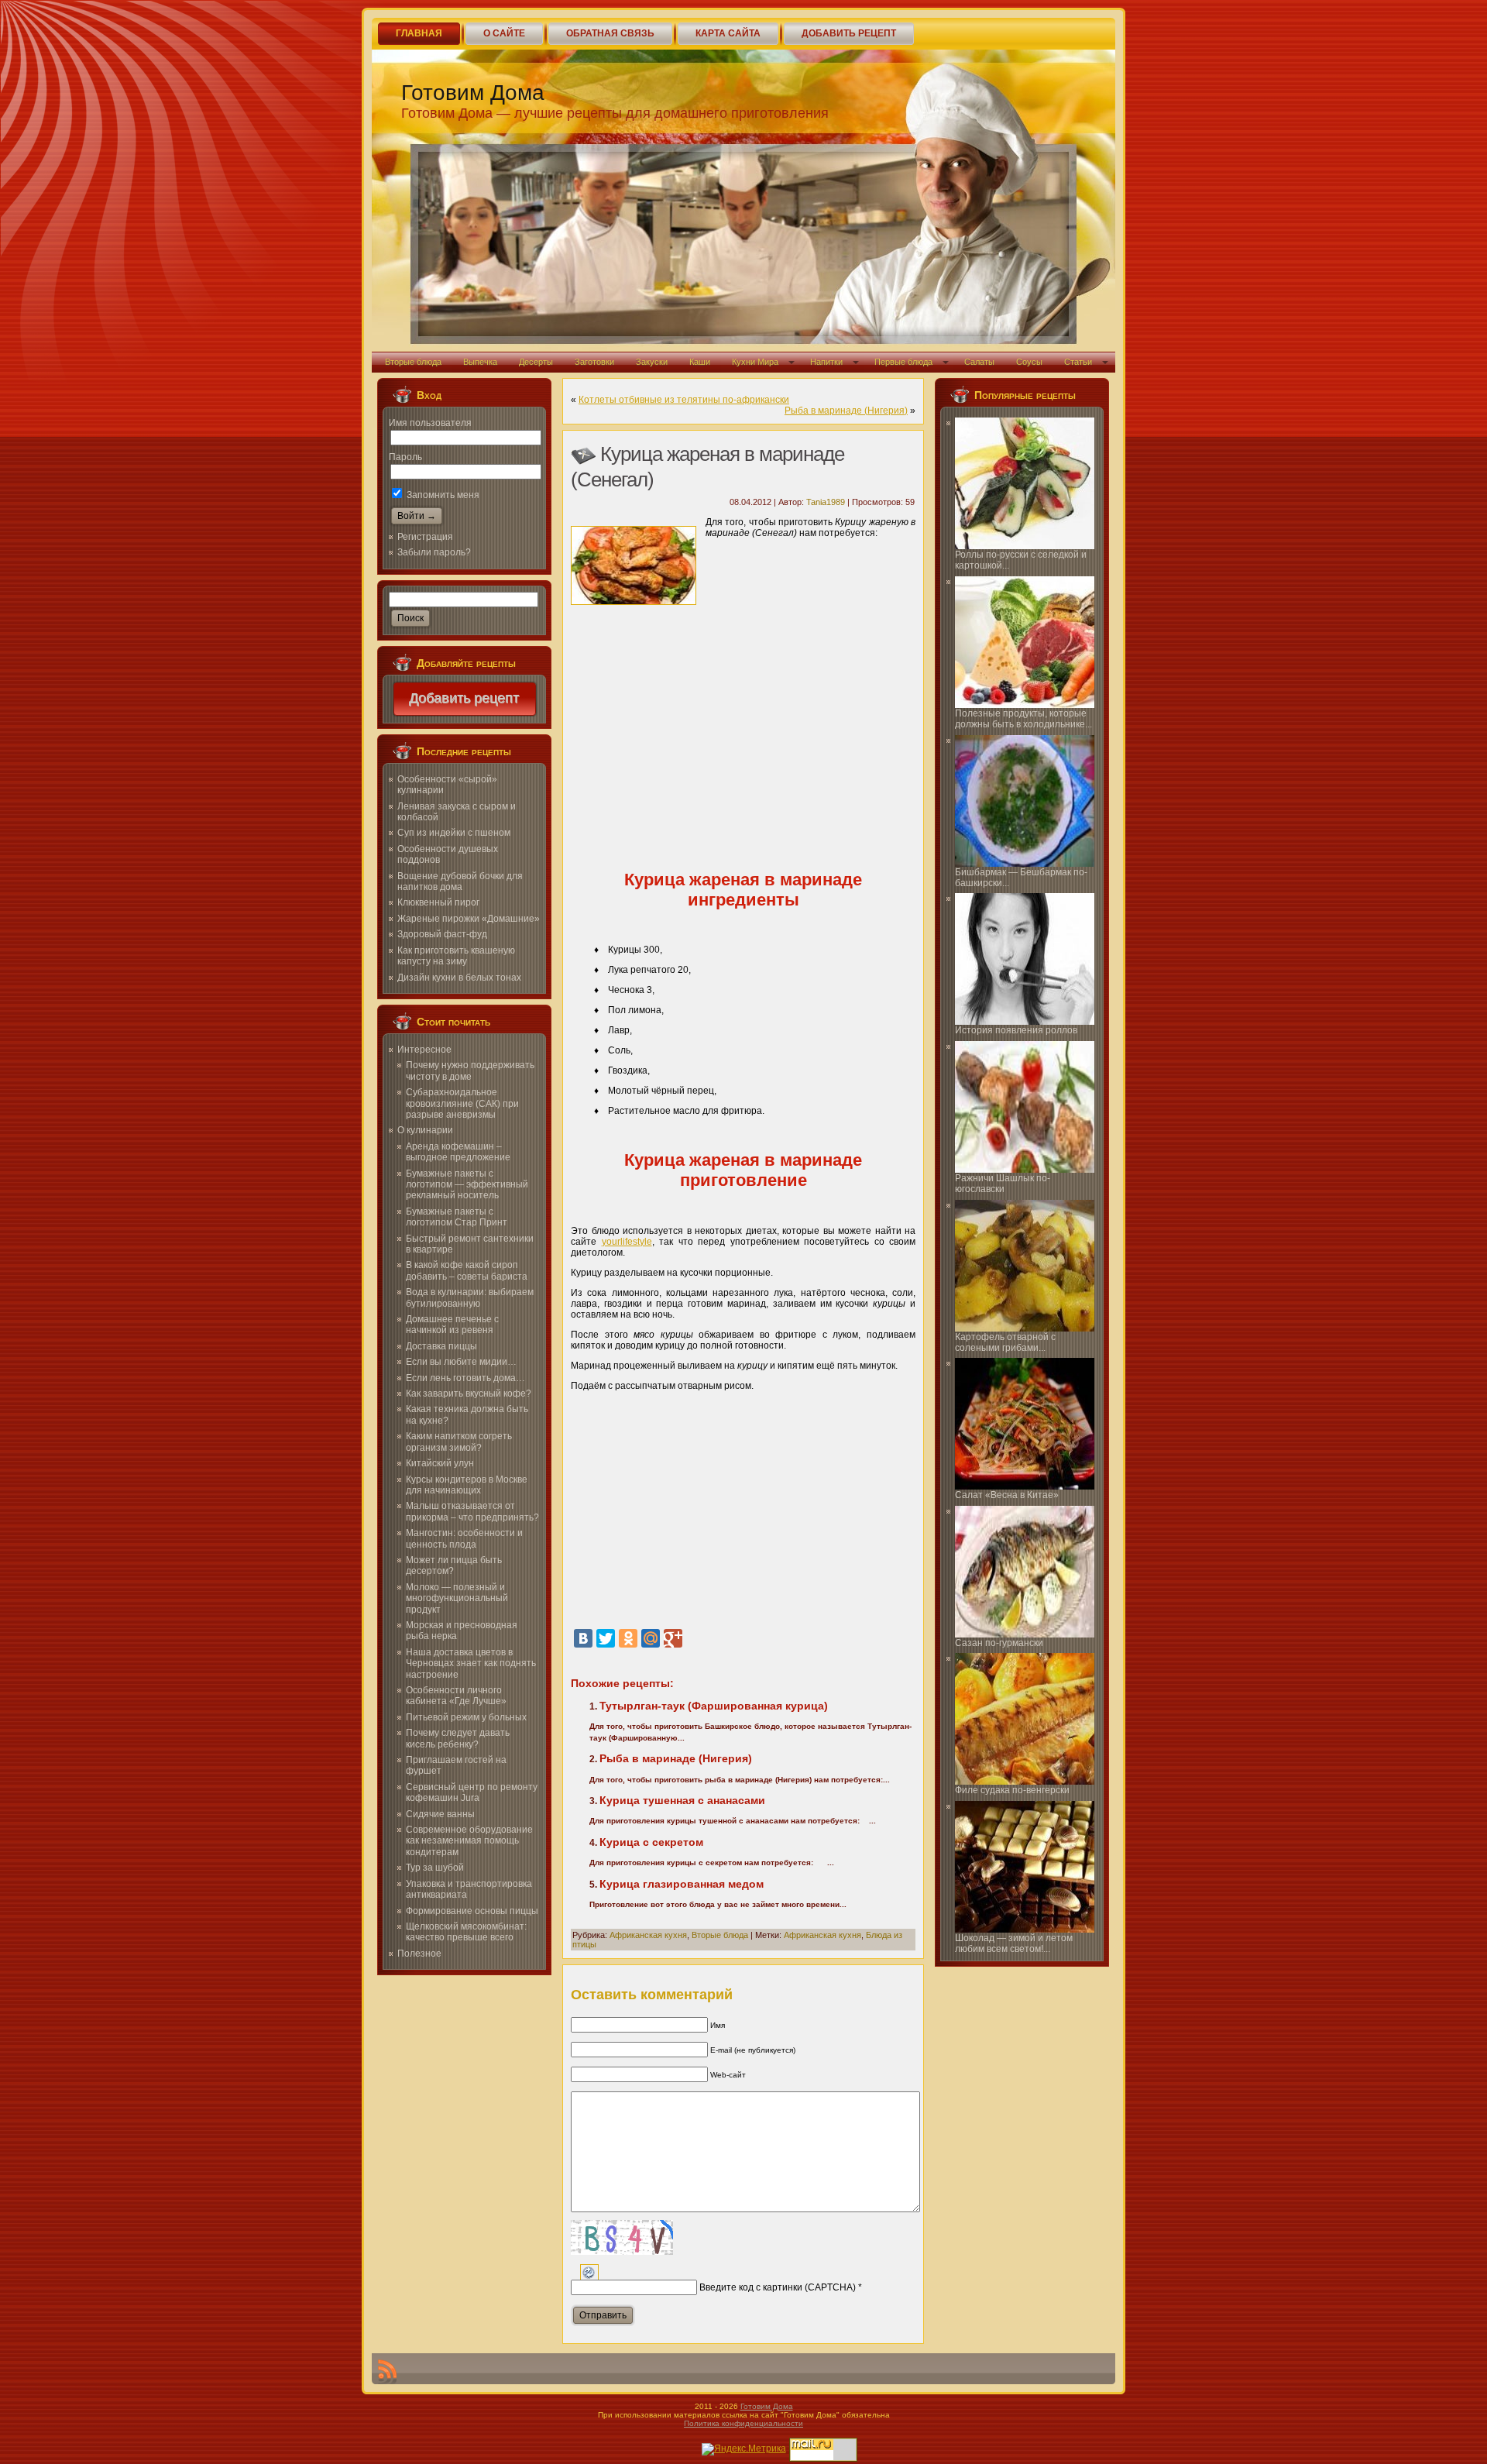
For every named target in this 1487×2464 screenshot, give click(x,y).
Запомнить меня (442, 495)
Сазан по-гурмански (999, 1643)
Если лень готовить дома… (465, 1378)
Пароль (405, 457)
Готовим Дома (473, 93)
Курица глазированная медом (682, 1884)
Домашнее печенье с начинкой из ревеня (452, 1325)
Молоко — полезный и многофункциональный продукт (457, 1598)
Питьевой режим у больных (466, 1717)
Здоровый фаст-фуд (442, 934)
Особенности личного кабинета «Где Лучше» (456, 1696)
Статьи (1078, 362)
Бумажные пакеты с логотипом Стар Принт (457, 1217)
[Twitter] (606, 1638)
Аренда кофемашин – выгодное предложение (458, 1152)
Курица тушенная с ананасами (682, 1800)
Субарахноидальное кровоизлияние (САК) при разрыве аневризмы (462, 1103)
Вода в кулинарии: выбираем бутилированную (470, 1297)
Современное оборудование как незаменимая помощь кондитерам (469, 1841)
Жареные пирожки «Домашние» (469, 919)
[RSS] (387, 2372)
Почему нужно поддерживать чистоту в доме (470, 1070)
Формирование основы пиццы (472, 1911)
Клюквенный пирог (438, 902)
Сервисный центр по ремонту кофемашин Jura (472, 1792)
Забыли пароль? (434, 552)
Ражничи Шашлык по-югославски (1003, 1184)
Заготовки (594, 362)
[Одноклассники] (628, 1638)
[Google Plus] (673, 1638)
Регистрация (425, 537)
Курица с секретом (651, 1842)
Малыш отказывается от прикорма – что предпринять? (472, 1511)
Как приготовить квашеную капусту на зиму (456, 956)
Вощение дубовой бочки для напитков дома (460, 881)
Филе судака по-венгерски (1012, 1790)
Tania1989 (826, 502)
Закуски (652, 362)
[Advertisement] (743, 737)
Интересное (424, 1050)
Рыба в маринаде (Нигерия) (846, 411)
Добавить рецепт (465, 699)
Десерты (536, 362)
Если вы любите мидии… (461, 1362)
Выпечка (480, 362)
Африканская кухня (648, 1935)
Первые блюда (903, 362)
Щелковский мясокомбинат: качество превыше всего (466, 1932)
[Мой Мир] (651, 1638)
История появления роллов (1016, 1030)
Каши (700, 362)
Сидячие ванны (440, 1814)
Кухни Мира (755, 362)
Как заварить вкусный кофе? (469, 1394)
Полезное (419, 1954)
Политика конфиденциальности (743, 2423)
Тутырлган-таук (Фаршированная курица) (714, 1706)
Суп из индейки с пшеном (454, 833)
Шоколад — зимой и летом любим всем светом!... (1014, 1943)
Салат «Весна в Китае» (1007, 1495)
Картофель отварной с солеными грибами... (1005, 1342)
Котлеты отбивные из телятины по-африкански (684, 400)
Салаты (979, 362)
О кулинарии (425, 1130)
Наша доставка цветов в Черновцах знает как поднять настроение (471, 1663)
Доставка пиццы (441, 1346)
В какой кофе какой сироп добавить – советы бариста (467, 1270)
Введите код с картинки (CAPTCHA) (778, 2287)
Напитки (826, 362)
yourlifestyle (627, 1242)
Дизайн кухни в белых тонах (459, 978)
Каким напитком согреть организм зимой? (459, 1442)
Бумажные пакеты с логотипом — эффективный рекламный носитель (467, 1185)
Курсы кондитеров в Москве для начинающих (467, 1485)
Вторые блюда (413, 362)
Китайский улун (440, 1463)
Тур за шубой (435, 1868)
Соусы (1029, 362)
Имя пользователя (430, 423)
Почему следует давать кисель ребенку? (458, 1738)
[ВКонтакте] (583, 1638)
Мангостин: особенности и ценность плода (464, 1538)
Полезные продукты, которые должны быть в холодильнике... (1023, 719)
